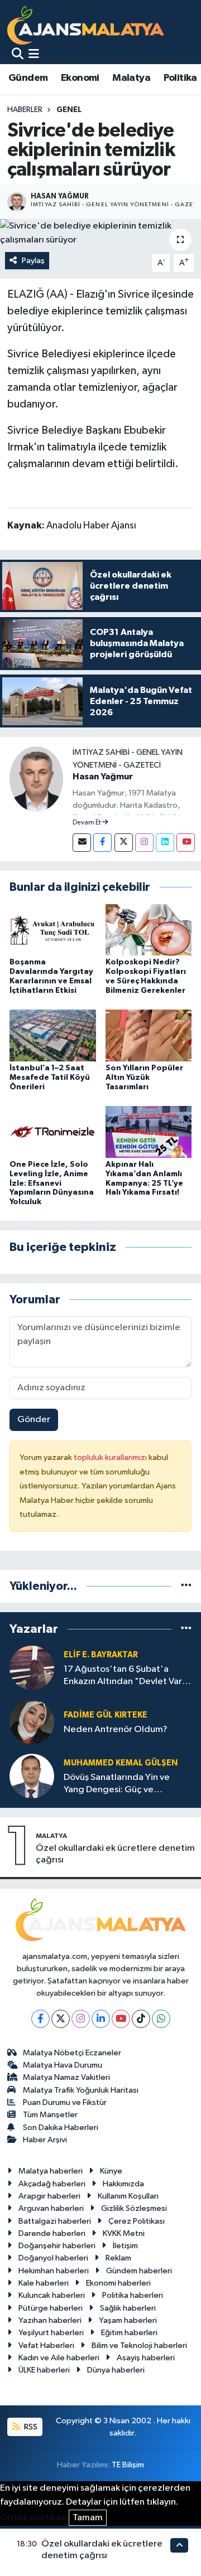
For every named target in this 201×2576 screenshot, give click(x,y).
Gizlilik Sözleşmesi (134, 2208)
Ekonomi (80, 78)
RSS (30, 2427)
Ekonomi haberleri (118, 2283)
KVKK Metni (124, 2233)
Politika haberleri (133, 2295)
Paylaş (33, 261)
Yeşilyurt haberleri (51, 2333)
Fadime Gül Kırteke (106, 1715)
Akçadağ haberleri (52, 2184)
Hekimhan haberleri (54, 2271)
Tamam (88, 2518)
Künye (111, 2171)
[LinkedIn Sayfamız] (165, 843)
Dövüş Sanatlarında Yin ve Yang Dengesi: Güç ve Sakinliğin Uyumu (117, 1784)
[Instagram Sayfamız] (144, 843)
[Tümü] (186, 1586)
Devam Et (87, 823)
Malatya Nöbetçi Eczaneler (72, 2053)
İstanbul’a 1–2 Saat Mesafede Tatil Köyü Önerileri (50, 1078)
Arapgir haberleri (49, 2196)
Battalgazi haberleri (55, 2221)
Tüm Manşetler (50, 2115)
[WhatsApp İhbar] (161, 2019)
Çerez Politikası (137, 2221)
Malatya (131, 78)
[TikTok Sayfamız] (141, 2019)
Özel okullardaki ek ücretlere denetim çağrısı (115, 1854)
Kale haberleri (44, 2283)
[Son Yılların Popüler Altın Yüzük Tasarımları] (149, 1035)
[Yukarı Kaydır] (179, 2545)
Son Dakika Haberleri (61, 2128)
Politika (180, 78)
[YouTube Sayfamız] (186, 843)
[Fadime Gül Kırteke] (32, 1722)
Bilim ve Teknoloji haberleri (139, 2345)
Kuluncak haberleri (52, 2295)
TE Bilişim (128, 2465)
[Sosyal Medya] (82, 843)
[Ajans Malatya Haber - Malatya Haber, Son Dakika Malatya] (86, 25)
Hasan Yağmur (103, 777)
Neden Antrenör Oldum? (116, 1730)
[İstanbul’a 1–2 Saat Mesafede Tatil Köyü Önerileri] (53, 1035)
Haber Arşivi (45, 2140)
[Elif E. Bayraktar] (32, 1668)
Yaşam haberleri (128, 2320)
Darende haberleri (52, 2233)
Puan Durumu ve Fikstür (65, 2102)
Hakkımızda (123, 2184)
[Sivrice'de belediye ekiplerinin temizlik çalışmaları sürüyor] (100, 233)
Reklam (118, 2258)
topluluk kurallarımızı (111, 1457)
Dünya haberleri (116, 2370)
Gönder (34, 1420)
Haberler (25, 110)
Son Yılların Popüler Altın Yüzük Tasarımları (144, 1078)
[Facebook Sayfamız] (102, 843)
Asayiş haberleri (146, 2358)
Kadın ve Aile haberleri (59, 2358)
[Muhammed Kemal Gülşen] (32, 1776)
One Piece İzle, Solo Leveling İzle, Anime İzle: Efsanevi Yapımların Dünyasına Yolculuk (52, 1183)
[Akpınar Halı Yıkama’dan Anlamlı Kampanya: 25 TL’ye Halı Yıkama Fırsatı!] (149, 1131)
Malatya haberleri (51, 2171)
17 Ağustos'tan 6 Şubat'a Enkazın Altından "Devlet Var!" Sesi (126, 1676)
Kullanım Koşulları (128, 2196)
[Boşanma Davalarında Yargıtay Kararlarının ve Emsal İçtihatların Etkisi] (53, 930)
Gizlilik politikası (33, 2518)
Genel (69, 110)
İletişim (125, 2246)
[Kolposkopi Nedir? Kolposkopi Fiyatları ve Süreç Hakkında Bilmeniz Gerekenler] (149, 930)
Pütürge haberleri (51, 2308)
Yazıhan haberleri (50, 2320)
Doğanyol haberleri (53, 2258)
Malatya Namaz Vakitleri (66, 2077)
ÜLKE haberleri (44, 2370)
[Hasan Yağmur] (36, 778)
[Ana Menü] (34, 55)
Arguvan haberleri (51, 2208)
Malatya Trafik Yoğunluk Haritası (81, 2090)
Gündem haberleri (139, 2271)
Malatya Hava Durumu (63, 2065)
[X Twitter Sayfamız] (124, 843)
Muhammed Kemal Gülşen (121, 1763)
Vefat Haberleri (46, 2345)
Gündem (28, 78)
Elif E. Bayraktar (101, 1655)
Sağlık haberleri (128, 2308)
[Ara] (18, 55)
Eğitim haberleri (129, 2333)
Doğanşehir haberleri (57, 2246)
